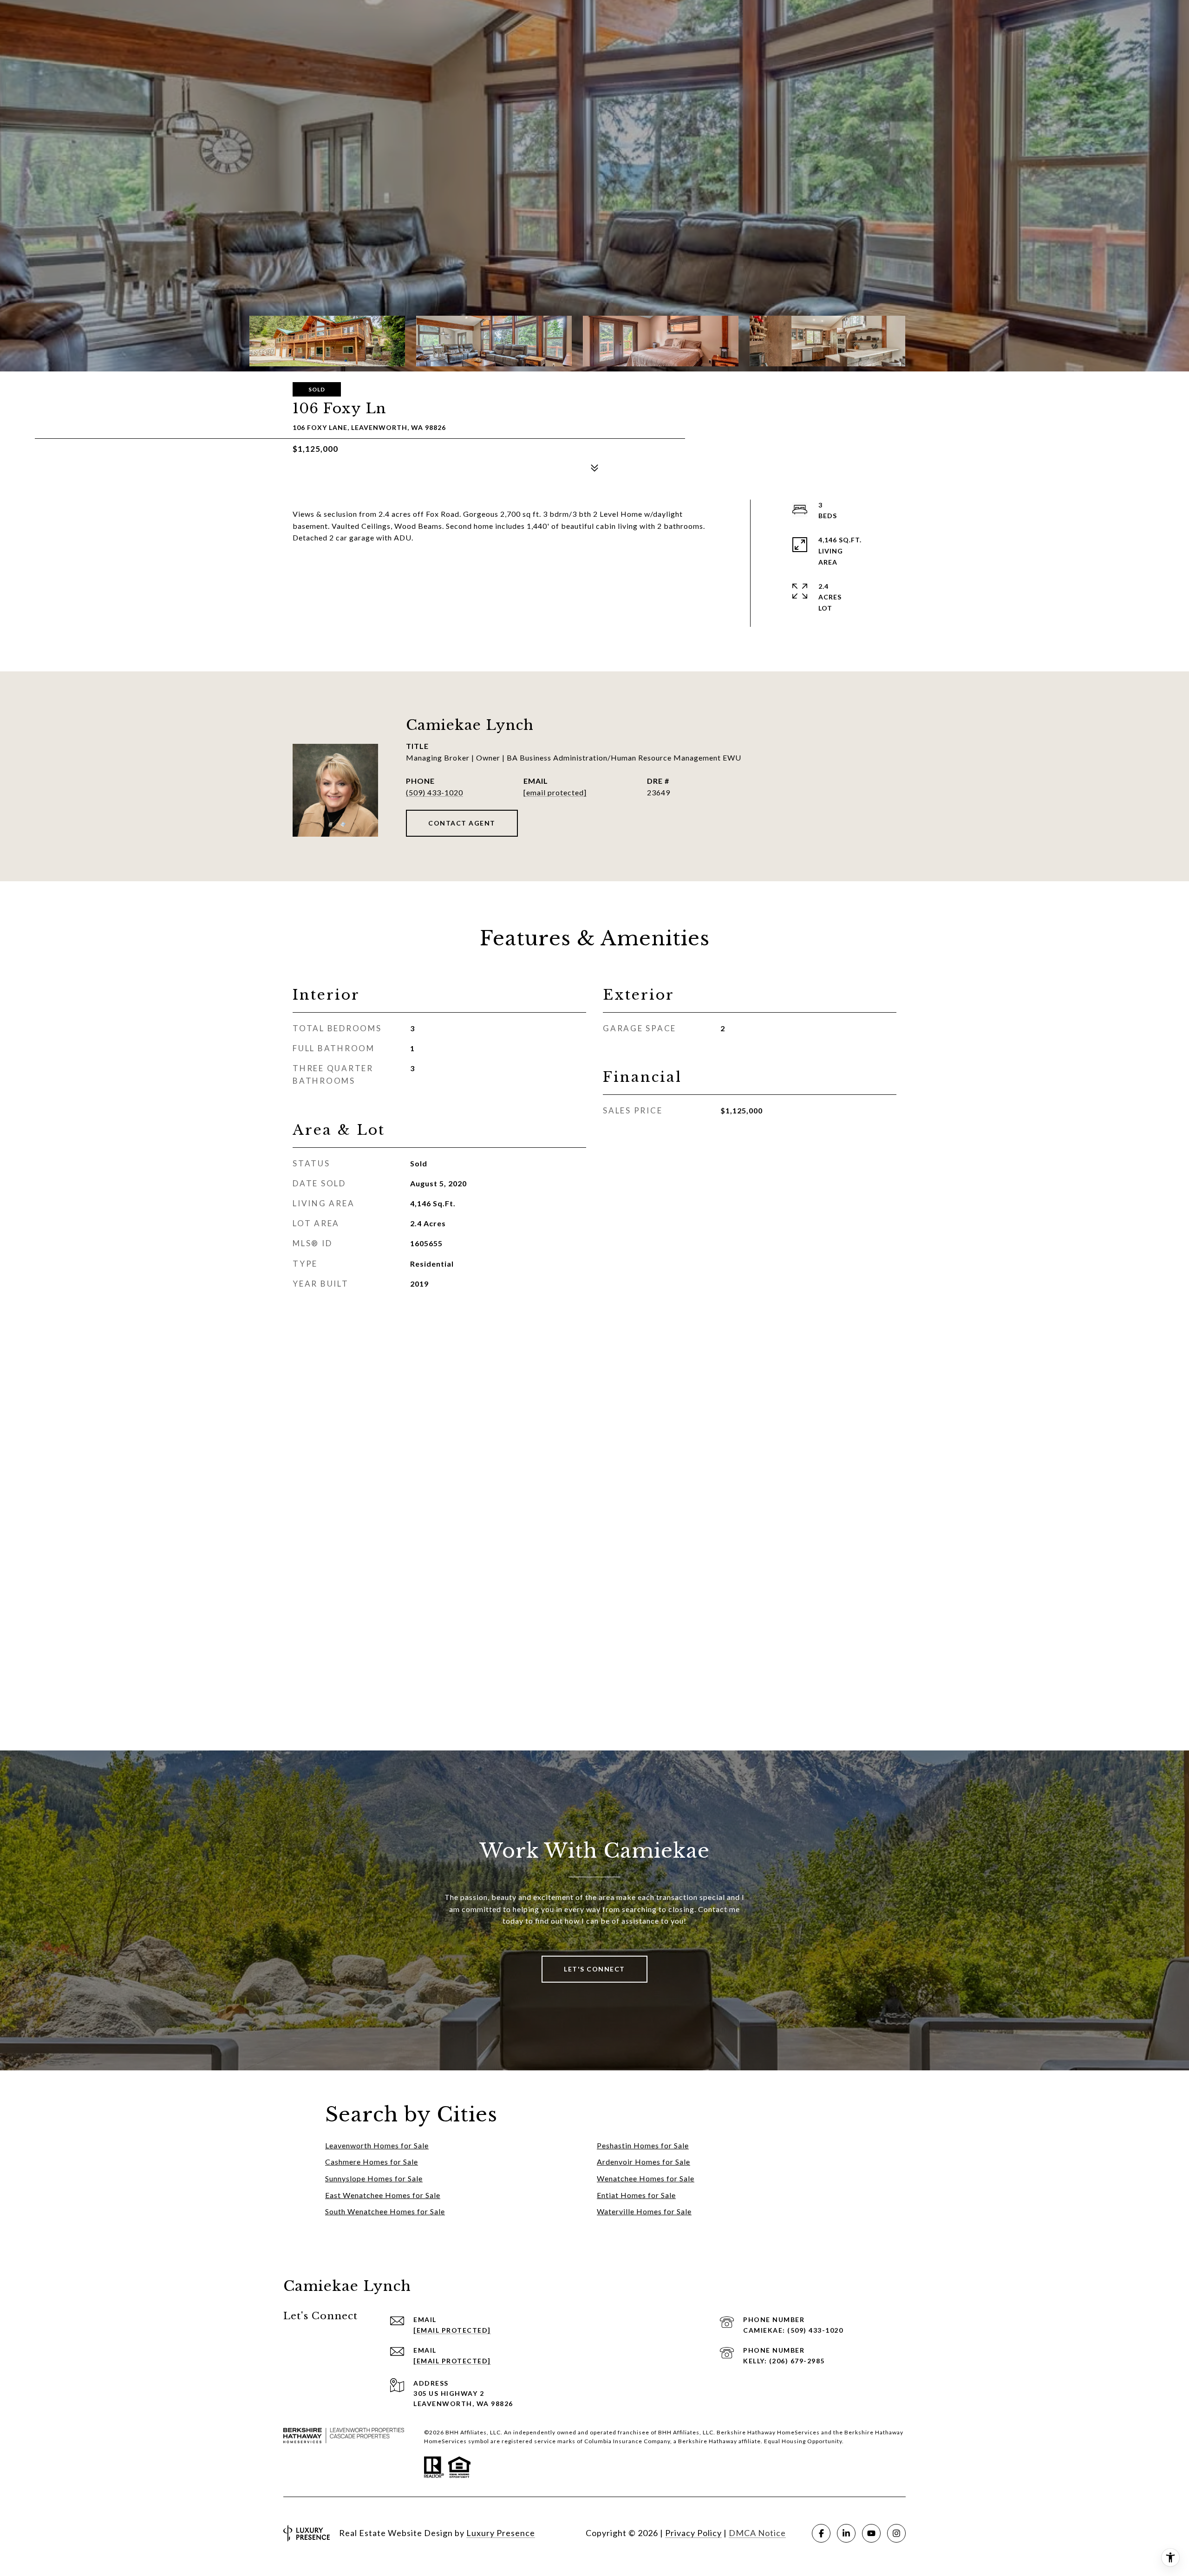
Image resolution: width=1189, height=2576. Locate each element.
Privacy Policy (693, 2533)
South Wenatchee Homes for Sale (385, 2211)
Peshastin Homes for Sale (643, 2145)
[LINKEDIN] (846, 2533)
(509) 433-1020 (434, 792)
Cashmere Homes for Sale (372, 2162)
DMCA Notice (757, 2533)
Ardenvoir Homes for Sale (643, 2162)
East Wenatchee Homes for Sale (383, 2195)
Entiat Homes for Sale (636, 2195)
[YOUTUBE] (871, 2533)
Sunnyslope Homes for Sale (374, 2178)
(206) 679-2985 (797, 2361)
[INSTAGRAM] (896, 2533)
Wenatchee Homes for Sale (646, 2178)
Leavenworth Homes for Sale (377, 2145)
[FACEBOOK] (821, 2533)
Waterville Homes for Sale (644, 2211)
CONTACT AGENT (462, 823)
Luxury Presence (501, 2533)
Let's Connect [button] (594, 1969)
